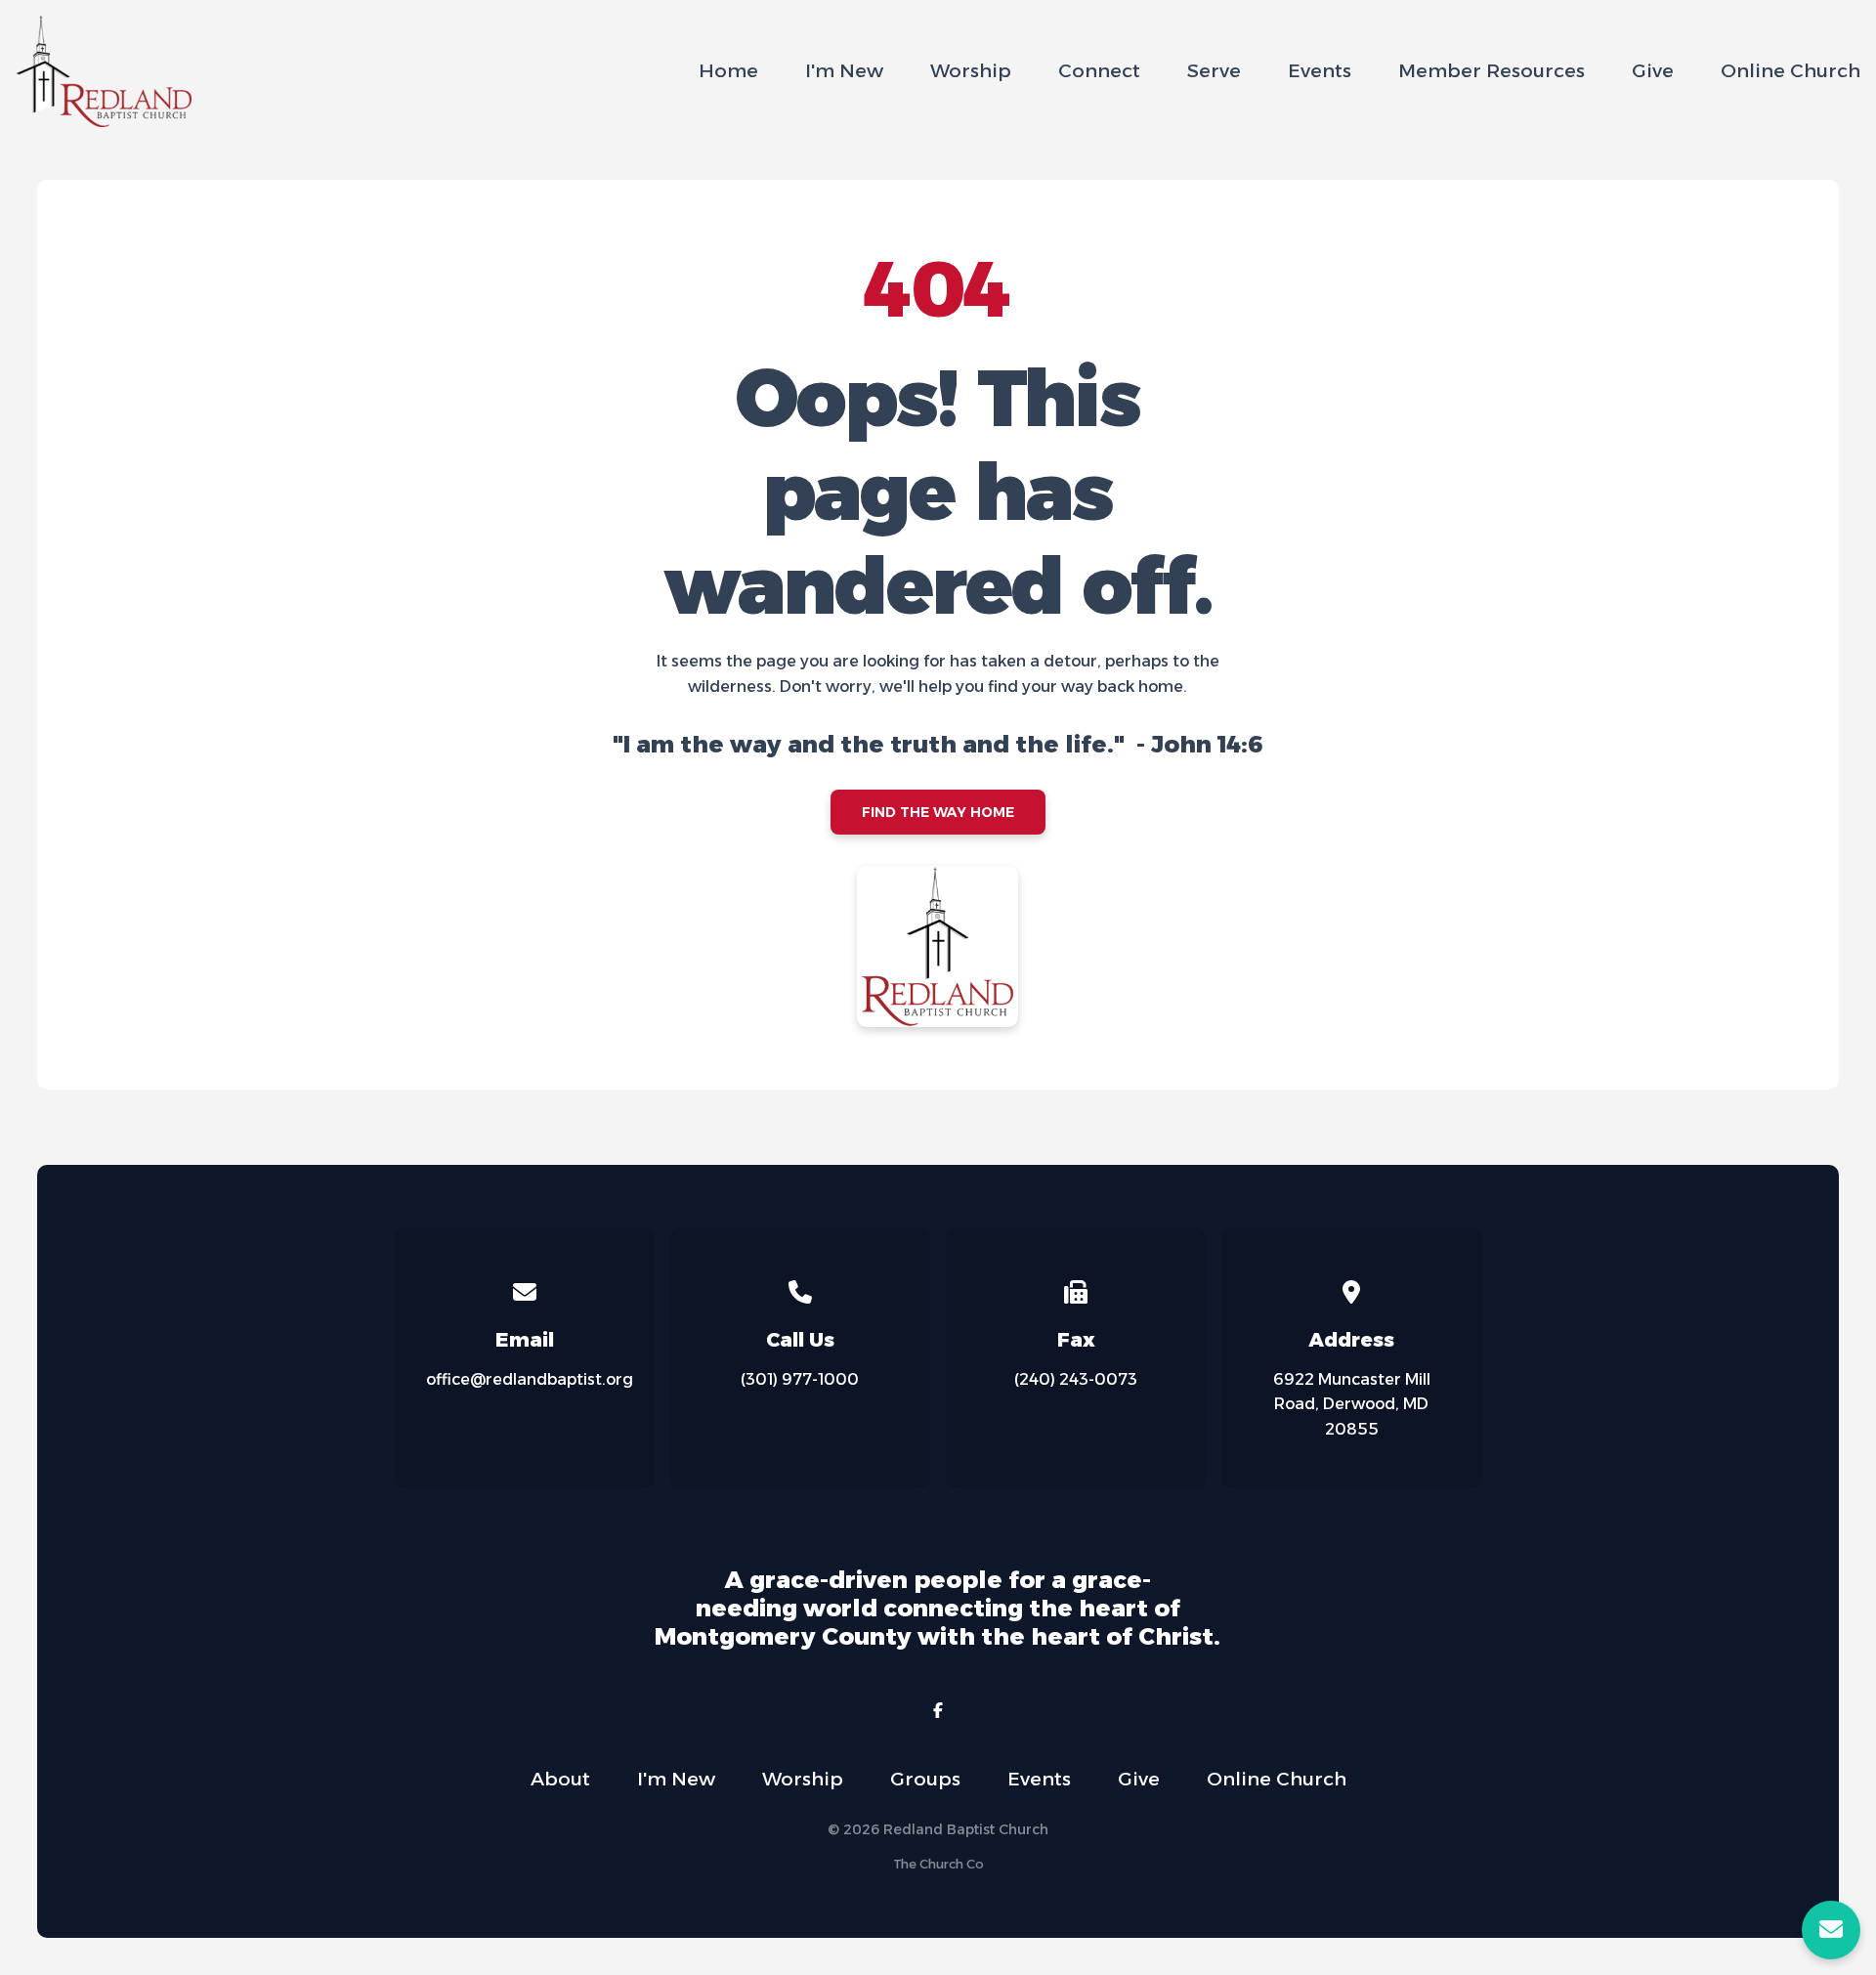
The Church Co (938, 1864)
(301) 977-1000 (800, 1379)
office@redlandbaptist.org (530, 1379)
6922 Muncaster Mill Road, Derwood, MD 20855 (1352, 1404)
